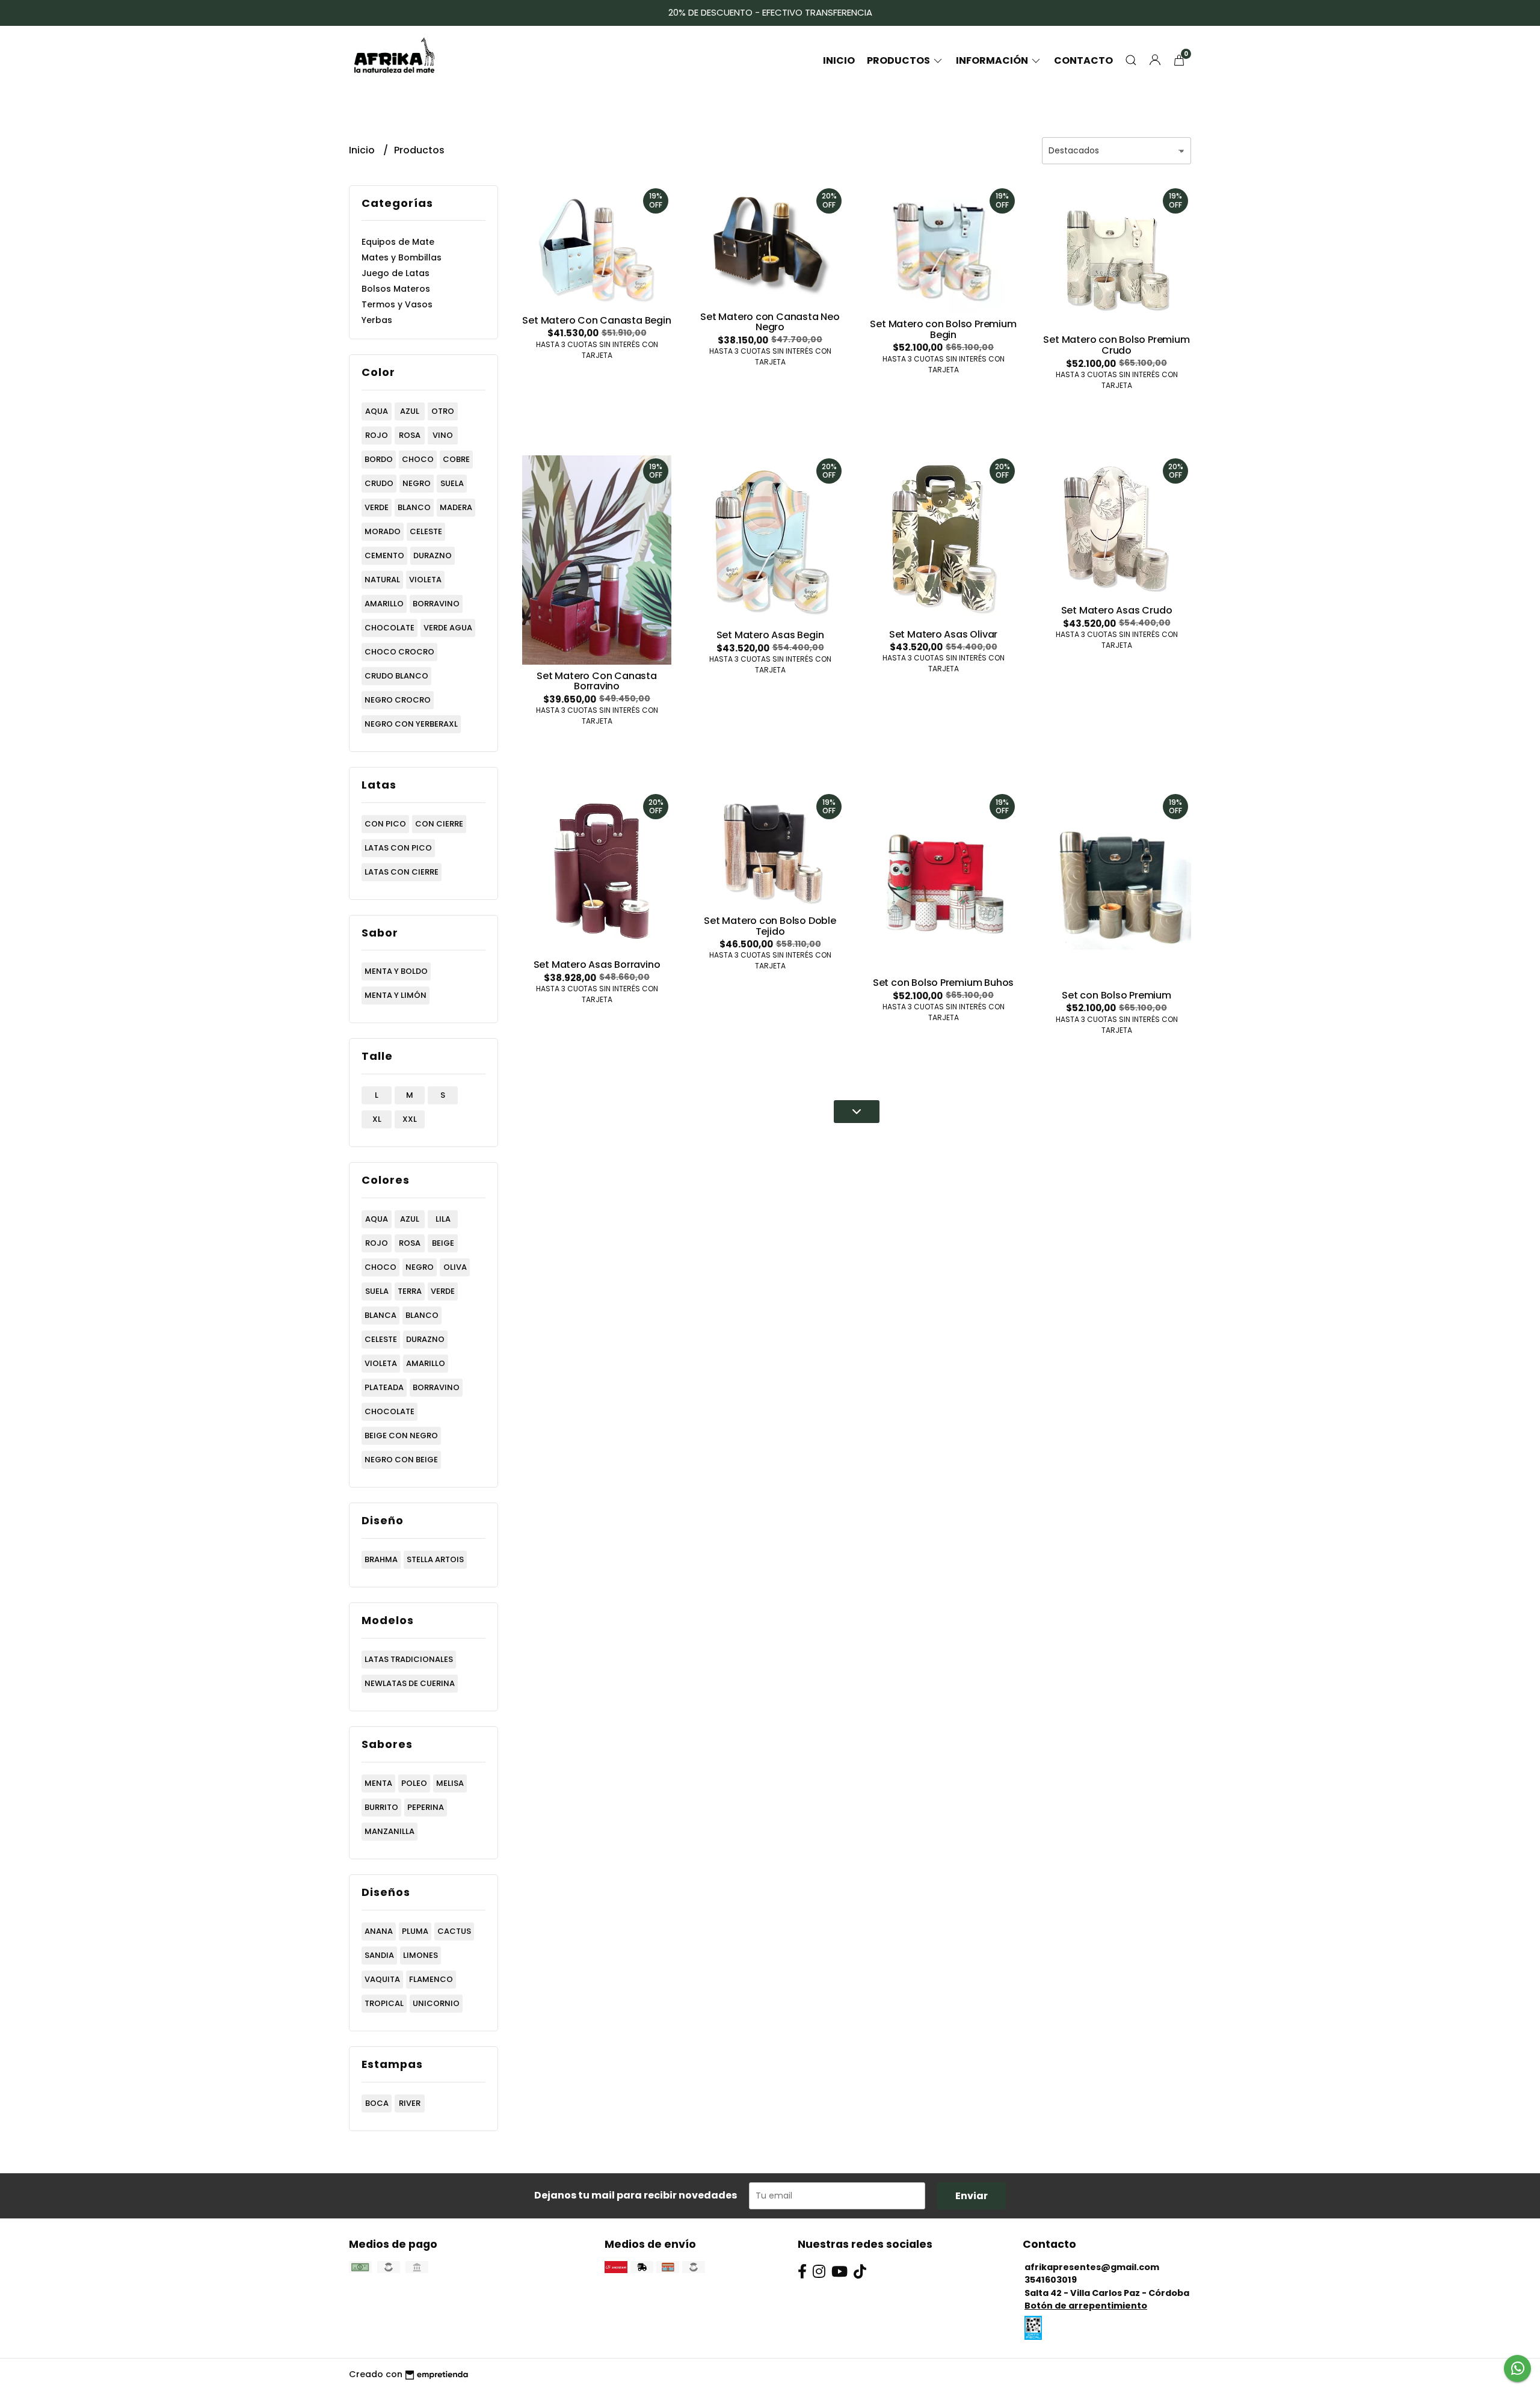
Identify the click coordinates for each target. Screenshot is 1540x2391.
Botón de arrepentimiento (1086, 2306)
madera (456, 507)
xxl (410, 1119)
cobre (456, 459)
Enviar (972, 2196)
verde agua (448, 628)
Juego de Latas (396, 273)
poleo (414, 1783)
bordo (379, 459)
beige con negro (401, 1436)
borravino (436, 604)
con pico (385, 824)
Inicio (839, 60)
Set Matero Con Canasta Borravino (596, 681)
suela (452, 483)
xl (377, 1119)
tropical (384, 2003)
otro (443, 411)
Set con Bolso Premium (1116, 995)
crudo (379, 483)
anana (379, 1931)
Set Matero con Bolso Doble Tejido (770, 926)
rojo (377, 435)
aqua (377, 411)
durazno (433, 555)
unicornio (436, 2003)
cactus (454, 1931)
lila (443, 1219)
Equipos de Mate (398, 242)
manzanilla (390, 1831)
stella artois (435, 1559)
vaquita (382, 1979)
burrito (381, 1807)
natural (382, 580)
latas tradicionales (409, 1659)
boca (377, 2103)
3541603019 (1051, 2280)
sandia (379, 1955)
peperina (426, 1807)
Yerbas (377, 320)
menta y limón (396, 995)
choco (418, 459)
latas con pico (398, 848)
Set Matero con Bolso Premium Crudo (1116, 345)
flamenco (431, 1979)
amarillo (384, 604)
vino (443, 435)
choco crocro (399, 652)
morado (383, 531)
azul (410, 411)
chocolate (390, 628)
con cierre (439, 824)
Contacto (1083, 60)
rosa (410, 435)
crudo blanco (396, 676)
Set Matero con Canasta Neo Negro (770, 322)
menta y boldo (396, 971)
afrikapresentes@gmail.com (1092, 2267)
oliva (455, 1267)
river (410, 2103)
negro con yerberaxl (411, 724)
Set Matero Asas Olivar (943, 634)
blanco (414, 507)
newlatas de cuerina (410, 1683)
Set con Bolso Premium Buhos (943, 983)
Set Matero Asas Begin (770, 635)
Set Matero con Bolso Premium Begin (943, 329)
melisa (450, 1783)
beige (443, 1243)
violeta (425, 580)
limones (420, 1955)
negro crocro (398, 700)
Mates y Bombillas (402, 257)
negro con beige (401, 1460)
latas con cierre (402, 872)
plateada (384, 1387)
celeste (426, 531)
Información (993, 60)
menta (378, 1783)
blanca (380, 1315)
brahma (381, 1559)
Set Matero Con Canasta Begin (596, 320)
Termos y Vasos (397, 304)
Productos (899, 60)
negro (417, 483)
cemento (384, 555)
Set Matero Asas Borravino (597, 965)
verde (377, 507)
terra (410, 1291)
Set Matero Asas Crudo (1117, 610)
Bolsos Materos (396, 289)
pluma (415, 1931)
